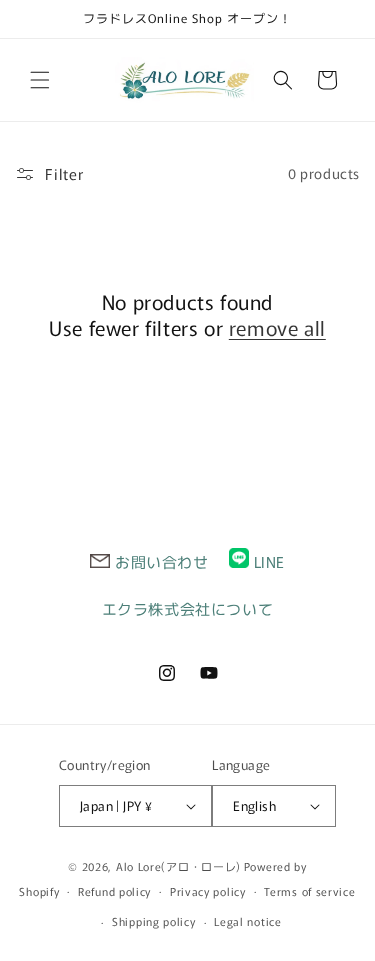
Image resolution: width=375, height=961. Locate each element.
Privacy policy (208, 891)
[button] (40, 80)
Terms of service (309, 891)
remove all (277, 328)
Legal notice (247, 921)
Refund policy (114, 891)
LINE (269, 561)
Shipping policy (154, 921)
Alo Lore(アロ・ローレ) (178, 866)
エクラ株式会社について (188, 608)
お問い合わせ (162, 561)
